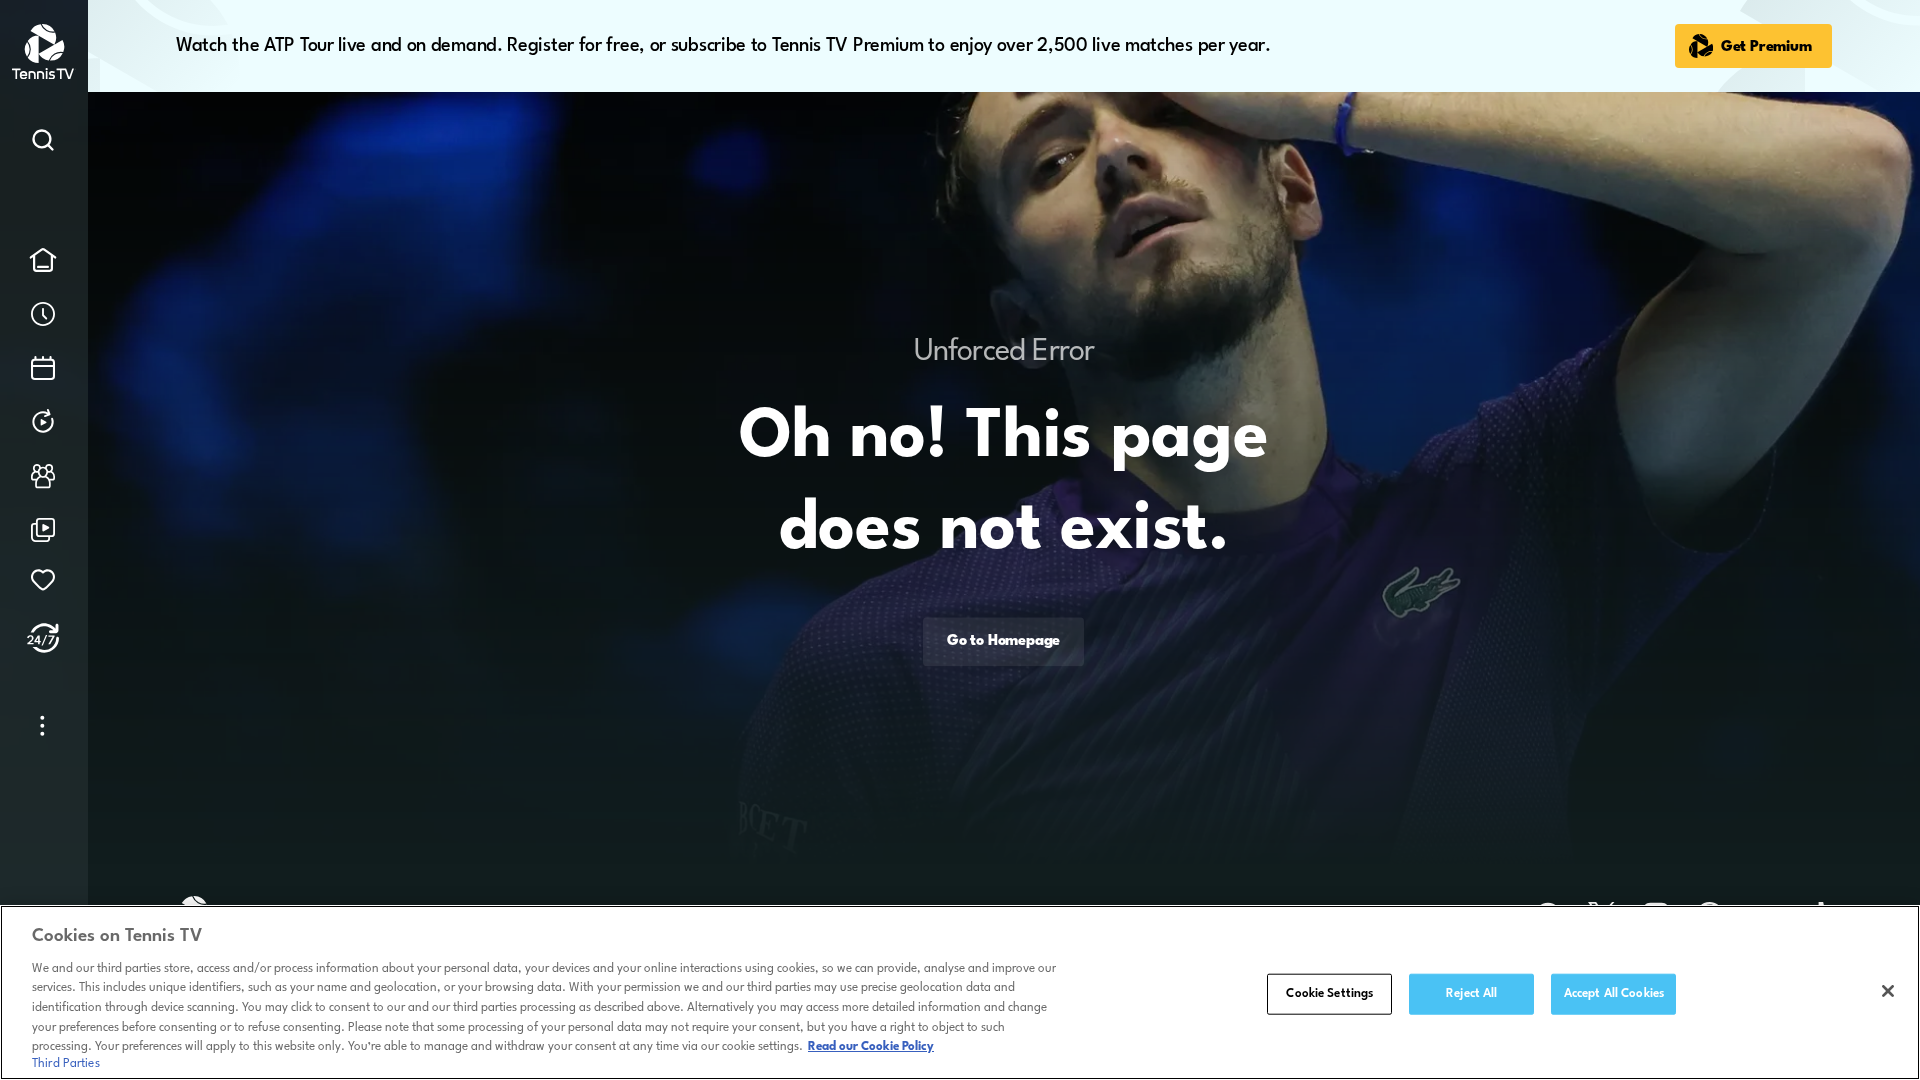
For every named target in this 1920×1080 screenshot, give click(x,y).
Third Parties (66, 1064)
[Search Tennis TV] (43, 144)
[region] (960, 992)
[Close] (1888, 991)
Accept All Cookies (1614, 993)
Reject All (1471, 993)
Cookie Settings (1329, 993)
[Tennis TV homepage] (44, 75)
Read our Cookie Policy (871, 1047)
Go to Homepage (1003, 642)
